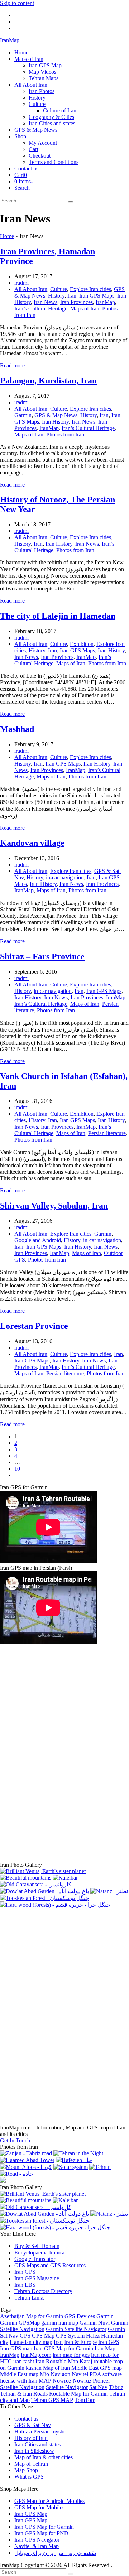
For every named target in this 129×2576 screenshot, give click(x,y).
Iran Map (105, 2348)
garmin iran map (60, 2323)
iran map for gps (71, 2355)
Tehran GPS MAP (52, 2400)
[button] (21, 175)
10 (17, 1469)
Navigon (60, 2374)
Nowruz (82, 2381)
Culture (59, 289)
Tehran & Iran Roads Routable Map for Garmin (54, 2394)
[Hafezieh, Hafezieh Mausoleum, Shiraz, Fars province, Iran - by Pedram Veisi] (74, 2160)
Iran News (46, 302)
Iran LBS (25, 2285)
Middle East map (19, 2374)
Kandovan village (32, 843)
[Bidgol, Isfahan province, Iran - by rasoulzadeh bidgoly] (27, 2160)
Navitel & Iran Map (37, 2546)
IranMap (10, 40)
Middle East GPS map (97, 2368)
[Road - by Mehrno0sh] (17, 2174)
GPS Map (43, 2336)
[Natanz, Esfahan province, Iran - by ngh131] (109, 1891)
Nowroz (62, 2381)
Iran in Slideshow (34, 2451)
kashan (34, 2368)
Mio (44, 2374)
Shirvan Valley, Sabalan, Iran (54, 1206)
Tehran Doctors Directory (43, 2291)
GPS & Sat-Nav (33, 2425)
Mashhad (17, 729)
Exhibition (82, 644)
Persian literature (107, 1133)
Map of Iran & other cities (44, 2457)
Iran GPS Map (31, 2514)
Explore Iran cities (90, 289)
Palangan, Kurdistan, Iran (48, 381)
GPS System (70, 2336)
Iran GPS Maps (97, 296)
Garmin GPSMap (20, 2323)
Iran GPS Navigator (37, 2540)
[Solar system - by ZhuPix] (71, 2167)
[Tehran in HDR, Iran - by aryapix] (100, 2167)
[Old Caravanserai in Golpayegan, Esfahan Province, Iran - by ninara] (36, 1884)
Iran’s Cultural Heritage (41, 308)
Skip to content (17, 3)
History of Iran (31, 2438)
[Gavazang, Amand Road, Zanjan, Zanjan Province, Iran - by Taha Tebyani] (43, 1871)
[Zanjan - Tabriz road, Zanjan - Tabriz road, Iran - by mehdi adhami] (26, 2153)
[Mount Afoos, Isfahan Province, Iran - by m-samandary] (26, 2167)
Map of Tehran (31, 2464)
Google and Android (38, 1240)
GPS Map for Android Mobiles (49, 2501)
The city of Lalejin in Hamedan (58, 616)
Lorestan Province (34, 1326)
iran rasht (24, 2361)
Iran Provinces (77, 302)
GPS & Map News (56, 415)
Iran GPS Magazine (37, 2278)
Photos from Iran (65, 435)
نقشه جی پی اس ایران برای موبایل (55, 2553)
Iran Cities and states (38, 2444)
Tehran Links (29, 2298)
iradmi (21, 283)
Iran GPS (25, 2272)
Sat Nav (98, 2387)
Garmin (23, 415)
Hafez (93, 2336)
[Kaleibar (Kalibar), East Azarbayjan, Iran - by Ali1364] (65, 1878)
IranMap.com (36, 2355)
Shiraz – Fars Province (42, 956)
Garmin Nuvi (95, 2323)
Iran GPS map (16, 2348)
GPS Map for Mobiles (39, 2507)
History (56, 296)
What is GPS (29, 2477)
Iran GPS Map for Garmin (63, 2348)
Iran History (55, 422)
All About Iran (31, 289)
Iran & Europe (80, 2342)
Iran (72, 296)
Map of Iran (56, 2368)
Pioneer (101, 2381)
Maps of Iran (85, 308)
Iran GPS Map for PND (41, 2533)
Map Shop (26, 2470)
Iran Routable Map (57, 2361)
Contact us (26, 2419)
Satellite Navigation (22, 2387)
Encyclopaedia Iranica (39, 2252)
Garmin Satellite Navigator (76, 2329)
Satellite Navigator (67, 2387)
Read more (12, 365)
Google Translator (35, 2259)
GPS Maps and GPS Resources (50, 2265)
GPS (25, 2336)
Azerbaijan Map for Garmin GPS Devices (47, 2316)
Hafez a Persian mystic (40, 2432)
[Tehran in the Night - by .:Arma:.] (78, 2153)
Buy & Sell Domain (37, 2246)
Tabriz (116, 2387)
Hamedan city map (31, 2342)
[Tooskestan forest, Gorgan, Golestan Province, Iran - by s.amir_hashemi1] (45, 1898)
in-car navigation (65, 877)
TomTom (85, 2400)
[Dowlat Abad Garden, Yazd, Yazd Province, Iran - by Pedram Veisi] (44, 1891)
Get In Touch (15, 2140)
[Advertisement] (54, 1753)
